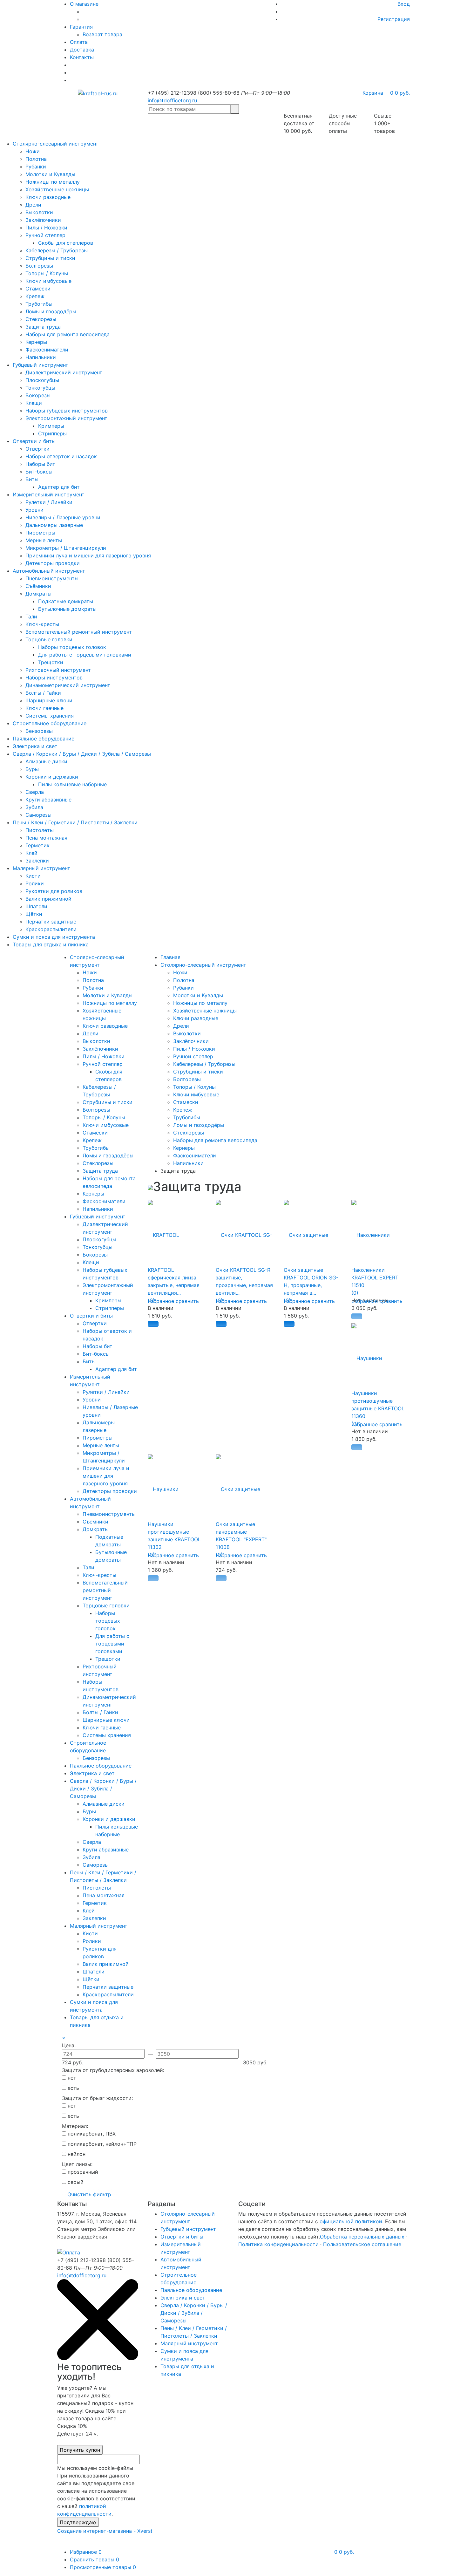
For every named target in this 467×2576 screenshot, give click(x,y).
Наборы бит (40, 464)
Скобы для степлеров (66, 243)
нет (71, 2078)
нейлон (76, 2154)
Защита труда (43, 327)
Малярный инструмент (41, 868)
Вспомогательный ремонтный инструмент (79, 632)
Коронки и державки (52, 777)
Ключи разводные (48, 197)
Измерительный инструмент (49, 494)
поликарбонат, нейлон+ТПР (101, 2144)
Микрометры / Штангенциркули (66, 548)
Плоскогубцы (42, 380)
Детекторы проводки (53, 563)
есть (73, 2088)
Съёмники (38, 586)
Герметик (37, 845)
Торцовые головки (49, 639)
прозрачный (82, 2172)
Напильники (41, 357)
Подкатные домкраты (66, 601)
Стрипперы (52, 433)
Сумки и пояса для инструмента (54, 937)
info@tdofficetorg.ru (172, 100)
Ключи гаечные (44, 708)
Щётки (34, 914)
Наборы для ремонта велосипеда (68, 334)
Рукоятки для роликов (54, 891)
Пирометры (40, 533)
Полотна (36, 159)
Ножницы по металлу (53, 182)
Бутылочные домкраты (67, 609)
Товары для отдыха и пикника (51, 944)
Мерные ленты (44, 540)
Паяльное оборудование (44, 739)
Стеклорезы (41, 319)
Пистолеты (40, 830)
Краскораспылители (51, 929)
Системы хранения (50, 716)
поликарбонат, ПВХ (91, 2134)
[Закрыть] (98, 2358)
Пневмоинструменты (52, 578)
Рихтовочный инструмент (58, 670)
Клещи (34, 403)
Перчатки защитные (51, 922)
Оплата (79, 42)
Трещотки (51, 662)
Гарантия (81, 27)
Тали (31, 617)
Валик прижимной (48, 899)
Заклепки (37, 861)
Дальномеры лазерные (54, 525)
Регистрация (394, 19)
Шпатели (36, 906)
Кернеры (36, 342)
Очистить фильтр (89, 2194)
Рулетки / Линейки (49, 502)
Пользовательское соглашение (362, 2244)
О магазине (84, 4)
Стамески (38, 289)
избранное (161, 1301)
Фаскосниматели (47, 350)
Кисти (33, 876)
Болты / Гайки (43, 693)
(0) (151, 1300)
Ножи (33, 151)
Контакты (82, 57)
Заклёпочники (43, 220)
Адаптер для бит (59, 487)
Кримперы (51, 426)
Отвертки (37, 449)
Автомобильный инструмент (49, 571)
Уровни (34, 510)
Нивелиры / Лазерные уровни (63, 517)
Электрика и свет (35, 746)
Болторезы (39, 266)
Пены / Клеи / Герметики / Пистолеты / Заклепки (75, 822)
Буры (32, 769)
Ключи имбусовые (48, 281)
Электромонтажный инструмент (66, 418)
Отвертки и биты (34, 441)
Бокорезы (38, 395)
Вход (404, 4)
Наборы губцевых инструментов (67, 411)
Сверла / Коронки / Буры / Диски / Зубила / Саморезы (82, 754)
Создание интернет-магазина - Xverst (105, 2531)
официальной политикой (351, 2221)
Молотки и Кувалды (50, 174)
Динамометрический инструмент (68, 685)
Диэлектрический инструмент (64, 372)
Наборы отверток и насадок (61, 456)
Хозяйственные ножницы (57, 189)
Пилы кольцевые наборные (72, 784)
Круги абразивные (48, 800)
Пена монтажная (46, 838)
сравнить (187, 1301)
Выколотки (39, 212)
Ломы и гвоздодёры (51, 311)
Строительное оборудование (50, 723)
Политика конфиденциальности (278, 2244)
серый (75, 2182)
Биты (32, 479)
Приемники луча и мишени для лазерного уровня (88, 555)
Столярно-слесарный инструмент (56, 144)
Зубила (34, 807)
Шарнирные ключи (49, 700)
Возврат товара (102, 34)
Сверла (35, 792)
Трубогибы (39, 304)
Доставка (82, 50)
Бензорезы (39, 731)
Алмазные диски (46, 761)
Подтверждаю (78, 2522)
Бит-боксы (39, 472)
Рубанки (36, 167)
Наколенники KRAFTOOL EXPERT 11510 (375, 1278)
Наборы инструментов (54, 678)
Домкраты (38, 594)
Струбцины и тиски (50, 258)
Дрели (33, 205)
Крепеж (35, 296)
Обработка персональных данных (362, 2237)
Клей (31, 853)
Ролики (35, 883)
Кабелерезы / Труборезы (57, 250)
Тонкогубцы (40, 388)
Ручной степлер (45, 235)
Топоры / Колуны (47, 273)
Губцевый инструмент (41, 365)
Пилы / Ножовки (46, 228)
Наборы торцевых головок (72, 647)
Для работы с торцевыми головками (85, 655)
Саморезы (38, 815)
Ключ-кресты (42, 624)
